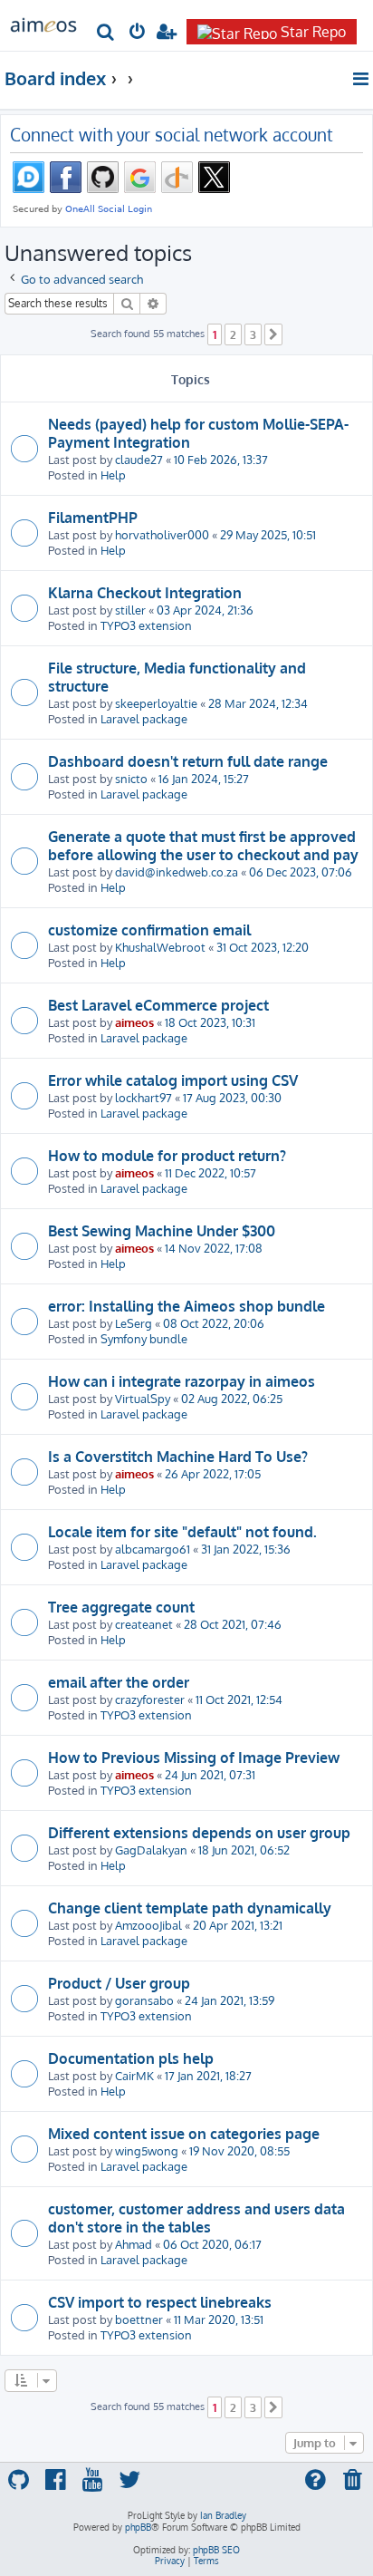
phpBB (138, 2527)
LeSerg (134, 1323)
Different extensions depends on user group (199, 1833)
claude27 (139, 459)
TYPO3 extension (146, 625)
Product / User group (119, 1983)
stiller (130, 610)
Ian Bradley (223, 2515)
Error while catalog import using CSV (173, 1080)
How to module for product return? (167, 1156)
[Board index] (43, 24)
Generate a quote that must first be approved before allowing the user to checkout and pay (203, 846)
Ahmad (134, 2244)
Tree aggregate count (121, 1607)
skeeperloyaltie (156, 703)
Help (113, 475)
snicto (131, 778)
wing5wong (147, 2150)
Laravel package (144, 718)
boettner (139, 2319)
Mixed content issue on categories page (184, 2134)
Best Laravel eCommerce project (158, 1005)
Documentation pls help (131, 2058)
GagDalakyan (151, 1850)
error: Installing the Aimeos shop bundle (186, 1306)
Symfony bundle (144, 1338)
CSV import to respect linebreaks (160, 2302)
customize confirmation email (149, 930)
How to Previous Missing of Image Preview (194, 1758)
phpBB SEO (216, 2550)
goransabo (144, 2000)
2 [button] (233, 334)
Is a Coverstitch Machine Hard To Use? (178, 1457)
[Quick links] (362, 79)
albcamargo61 (153, 1549)
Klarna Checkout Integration (145, 593)
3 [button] (253, 334)
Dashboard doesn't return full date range (188, 761)
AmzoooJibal (148, 1925)
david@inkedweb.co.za (177, 872)
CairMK (134, 2075)
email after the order (119, 1682)
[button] (273, 334)
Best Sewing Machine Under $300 (162, 1231)
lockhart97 (143, 1097)
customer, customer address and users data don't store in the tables (196, 2218)
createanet (144, 1624)
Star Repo (313, 32)
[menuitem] (106, 33)
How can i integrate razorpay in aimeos (182, 1381)
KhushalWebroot (160, 947)
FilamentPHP (93, 518)
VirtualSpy (143, 1398)
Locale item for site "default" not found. (182, 1532)
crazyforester (150, 1699)
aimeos (134, 1022)
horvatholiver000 (162, 534)
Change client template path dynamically (190, 1908)
